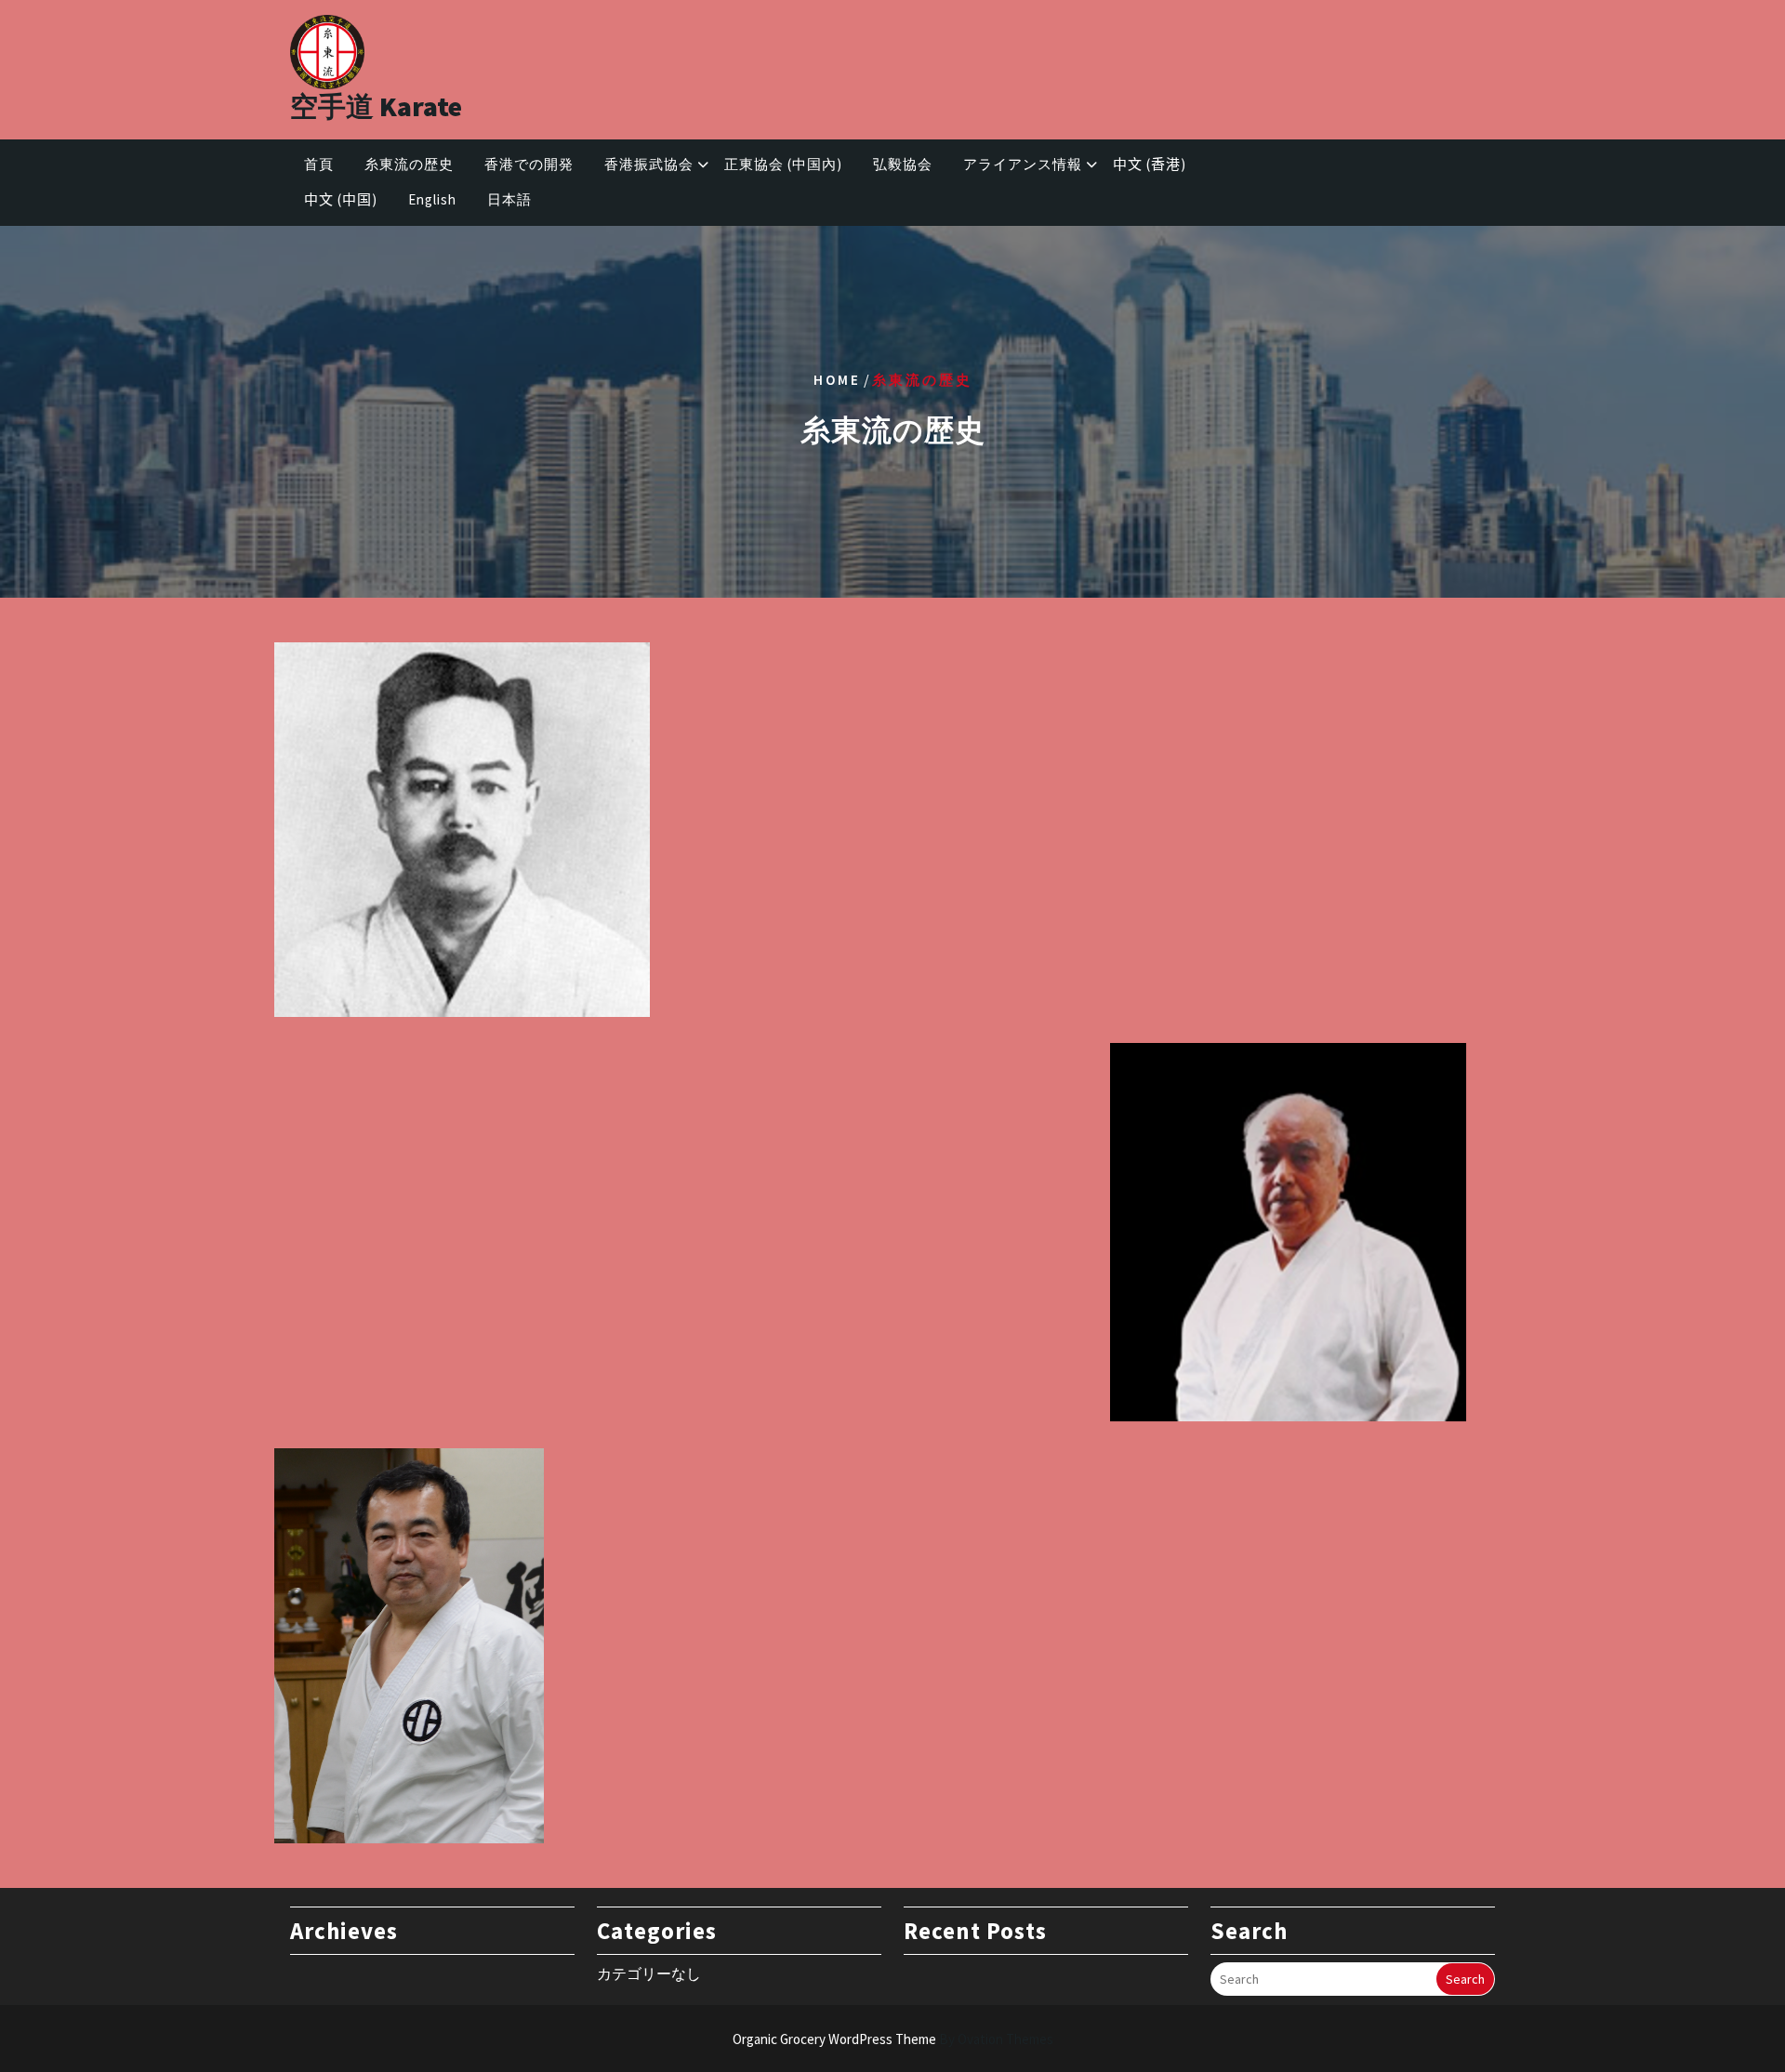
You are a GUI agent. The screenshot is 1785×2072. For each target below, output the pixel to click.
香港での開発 (529, 164)
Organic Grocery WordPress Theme (893, 2039)
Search (1465, 1979)
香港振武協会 (649, 164)
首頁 (319, 164)
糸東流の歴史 (409, 164)
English (432, 199)
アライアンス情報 (1023, 164)
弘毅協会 (903, 164)
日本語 (509, 199)
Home (837, 379)
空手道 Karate (376, 106)
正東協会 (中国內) (783, 164)
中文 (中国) (341, 199)
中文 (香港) (1150, 164)
